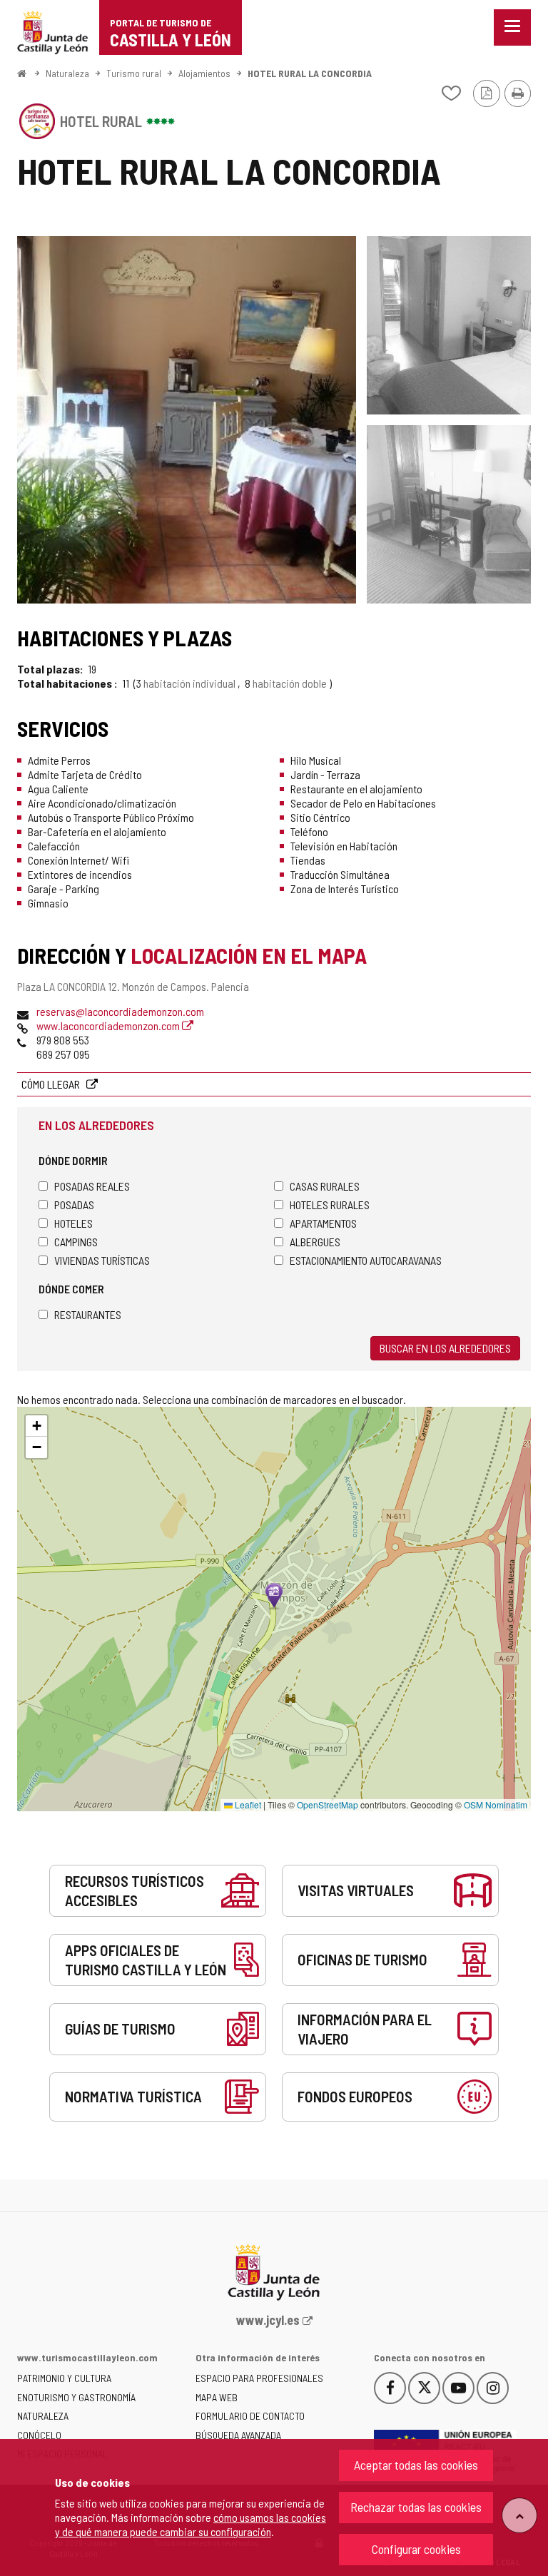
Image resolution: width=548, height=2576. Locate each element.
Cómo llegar (52, 1084)
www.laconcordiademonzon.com (109, 1025)
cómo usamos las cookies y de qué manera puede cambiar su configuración (191, 2524)
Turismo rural (134, 73)
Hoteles (73, 1223)
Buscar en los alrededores (445, 1348)
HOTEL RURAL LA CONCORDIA (310, 73)
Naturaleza (67, 73)
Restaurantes (88, 1314)
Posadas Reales (92, 1186)
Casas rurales (325, 1186)
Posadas (74, 1205)
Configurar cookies (416, 2549)
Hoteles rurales (330, 1205)
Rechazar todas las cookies (416, 2507)
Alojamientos (204, 73)
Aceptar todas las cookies (416, 2465)
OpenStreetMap (328, 1804)
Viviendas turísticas (102, 1260)
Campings (76, 1242)
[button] (36, 1426)
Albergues (315, 1242)
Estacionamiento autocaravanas (366, 1260)
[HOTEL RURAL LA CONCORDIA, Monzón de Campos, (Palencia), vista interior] (187, 420)
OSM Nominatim (496, 1804)
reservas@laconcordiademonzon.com (120, 1011)
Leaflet (247, 1804)
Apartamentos (323, 1223)
